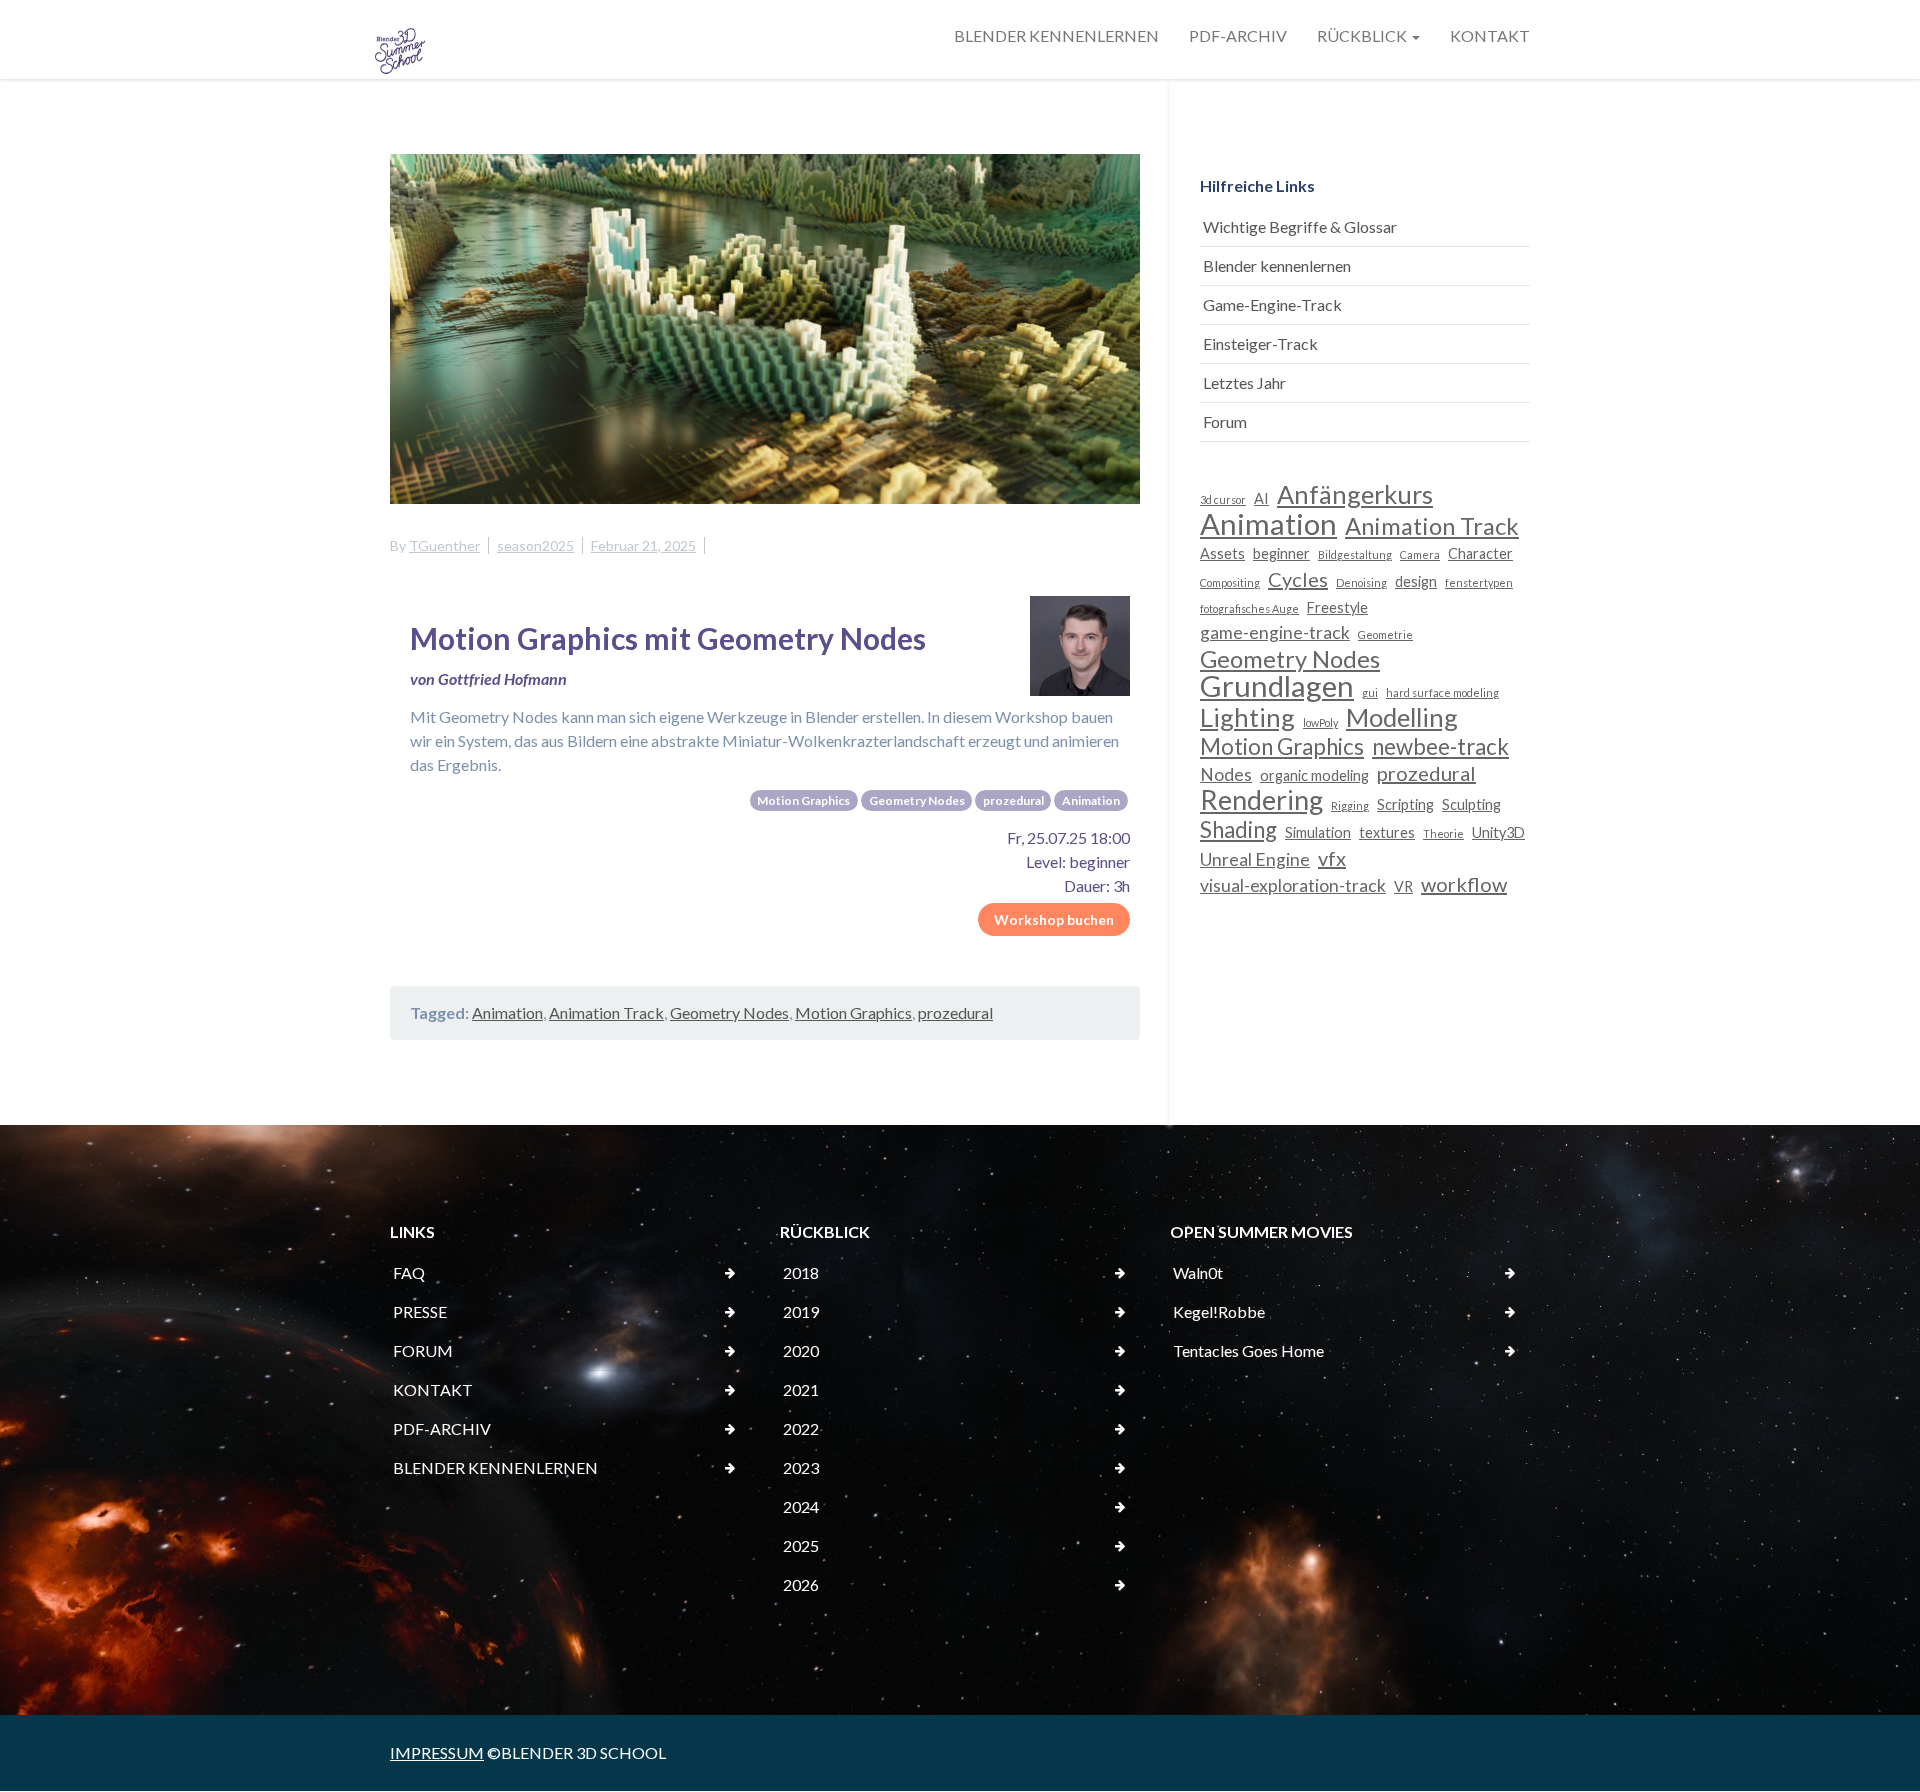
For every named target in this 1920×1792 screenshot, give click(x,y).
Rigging (1350, 805)
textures (1387, 832)
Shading (1238, 830)
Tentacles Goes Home (1248, 1350)
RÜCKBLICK (1363, 35)
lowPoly (1320, 722)
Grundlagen (1277, 686)
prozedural (955, 1012)
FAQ (409, 1272)
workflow (1464, 884)
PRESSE (420, 1311)
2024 (801, 1506)
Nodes (1226, 774)
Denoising (1361, 582)
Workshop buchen (1054, 919)
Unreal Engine (1255, 859)
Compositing (1230, 582)
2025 (801, 1545)
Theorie (1443, 833)
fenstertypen (1479, 582)
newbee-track (1440, 747)
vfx (1332, 858)
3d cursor (1223, 499)
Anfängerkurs (1355, 494)
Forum (1225, 421)
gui (1370, 692)
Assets (1222, 553)
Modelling (1402, 717)
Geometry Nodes (729, 1012)
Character (1480, 553)
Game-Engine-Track (1272, 304)
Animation (507, 1012)
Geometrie (1385, 634)
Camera (1420, 554)
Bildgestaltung (1355, 554)
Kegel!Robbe (1219, 1311)
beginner (1281, 553)
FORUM (423, 1350)
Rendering (1261, 800)
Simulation (1318, 832)
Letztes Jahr (1244, 382)
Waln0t (1198, 1272)
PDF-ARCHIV (1238, 35)
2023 (801, 1467)
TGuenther (444, 545)
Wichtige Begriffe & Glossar (1300, 226)
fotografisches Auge (1249, 608)
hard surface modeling (1442, 692)
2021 (801, 1389)
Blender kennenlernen (1277, 265)
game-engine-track (1275, 632)
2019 (801, 1311)
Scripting (1405, 804)
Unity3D (1498, 832)
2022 (801, 1428)
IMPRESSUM (437, 1752)
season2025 (535, 545)
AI (1261, 498)
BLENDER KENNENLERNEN (1056, 35)
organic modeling (1314, 775)
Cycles (1298, 579)
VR (1403, 886)
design (1416, 581)
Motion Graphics (853, 1012)
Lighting (1247, 717)
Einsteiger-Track (1260, 343)
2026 (801, 1584)
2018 (801, 1272)
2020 (801, 1350)
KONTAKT (1490, 35)
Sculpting (1471, 804)
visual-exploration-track (1293, 885)
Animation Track (606, 1012)
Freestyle (1337, 607)
